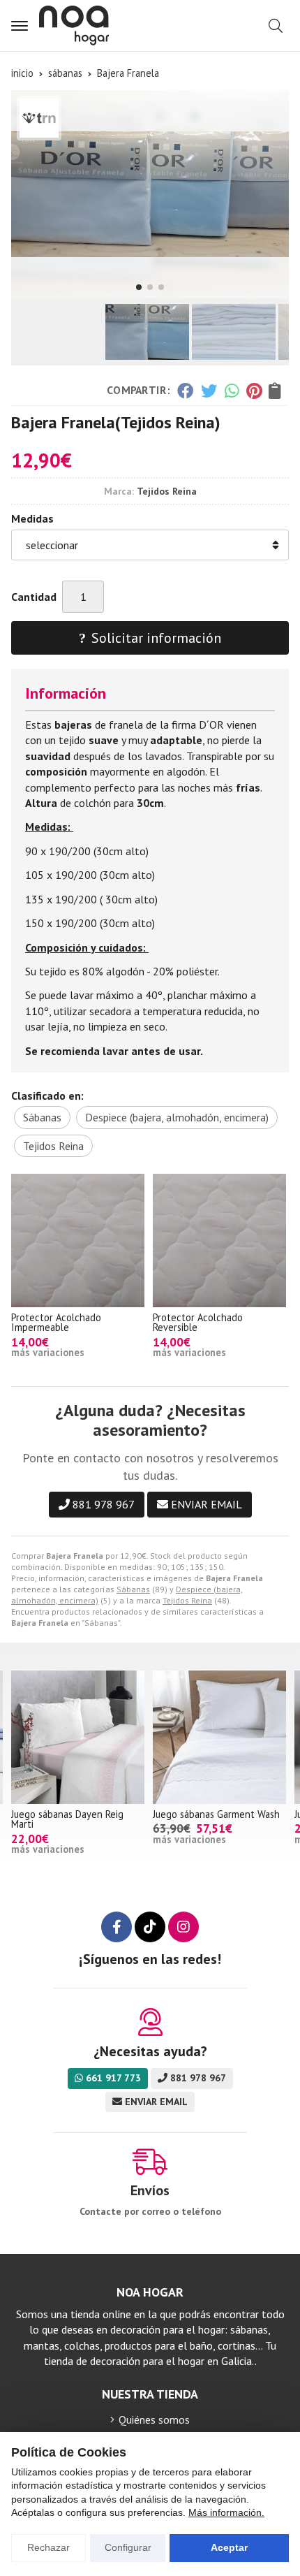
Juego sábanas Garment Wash (216, 1814)
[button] (139, 287)
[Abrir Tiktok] (150, 1927)
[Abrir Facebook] (117, 1927)
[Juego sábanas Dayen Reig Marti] (78, 1737)
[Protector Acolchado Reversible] (219, 1240)
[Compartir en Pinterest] (254, 391)
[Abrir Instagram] (183, 1927)
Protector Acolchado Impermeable (56, 1322)
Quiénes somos (154, 2419)
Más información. (226, 2512)
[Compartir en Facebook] (185, 391)
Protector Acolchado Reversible (198, 1322)
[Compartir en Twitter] (209, 391)
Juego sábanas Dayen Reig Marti (67, 1819)
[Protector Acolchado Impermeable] (78, 1240)
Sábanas (133, 1589)
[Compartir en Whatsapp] (232, 391)
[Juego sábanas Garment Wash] (219, 1737)
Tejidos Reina (187, 1600)
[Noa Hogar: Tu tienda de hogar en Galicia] (74, 26)
